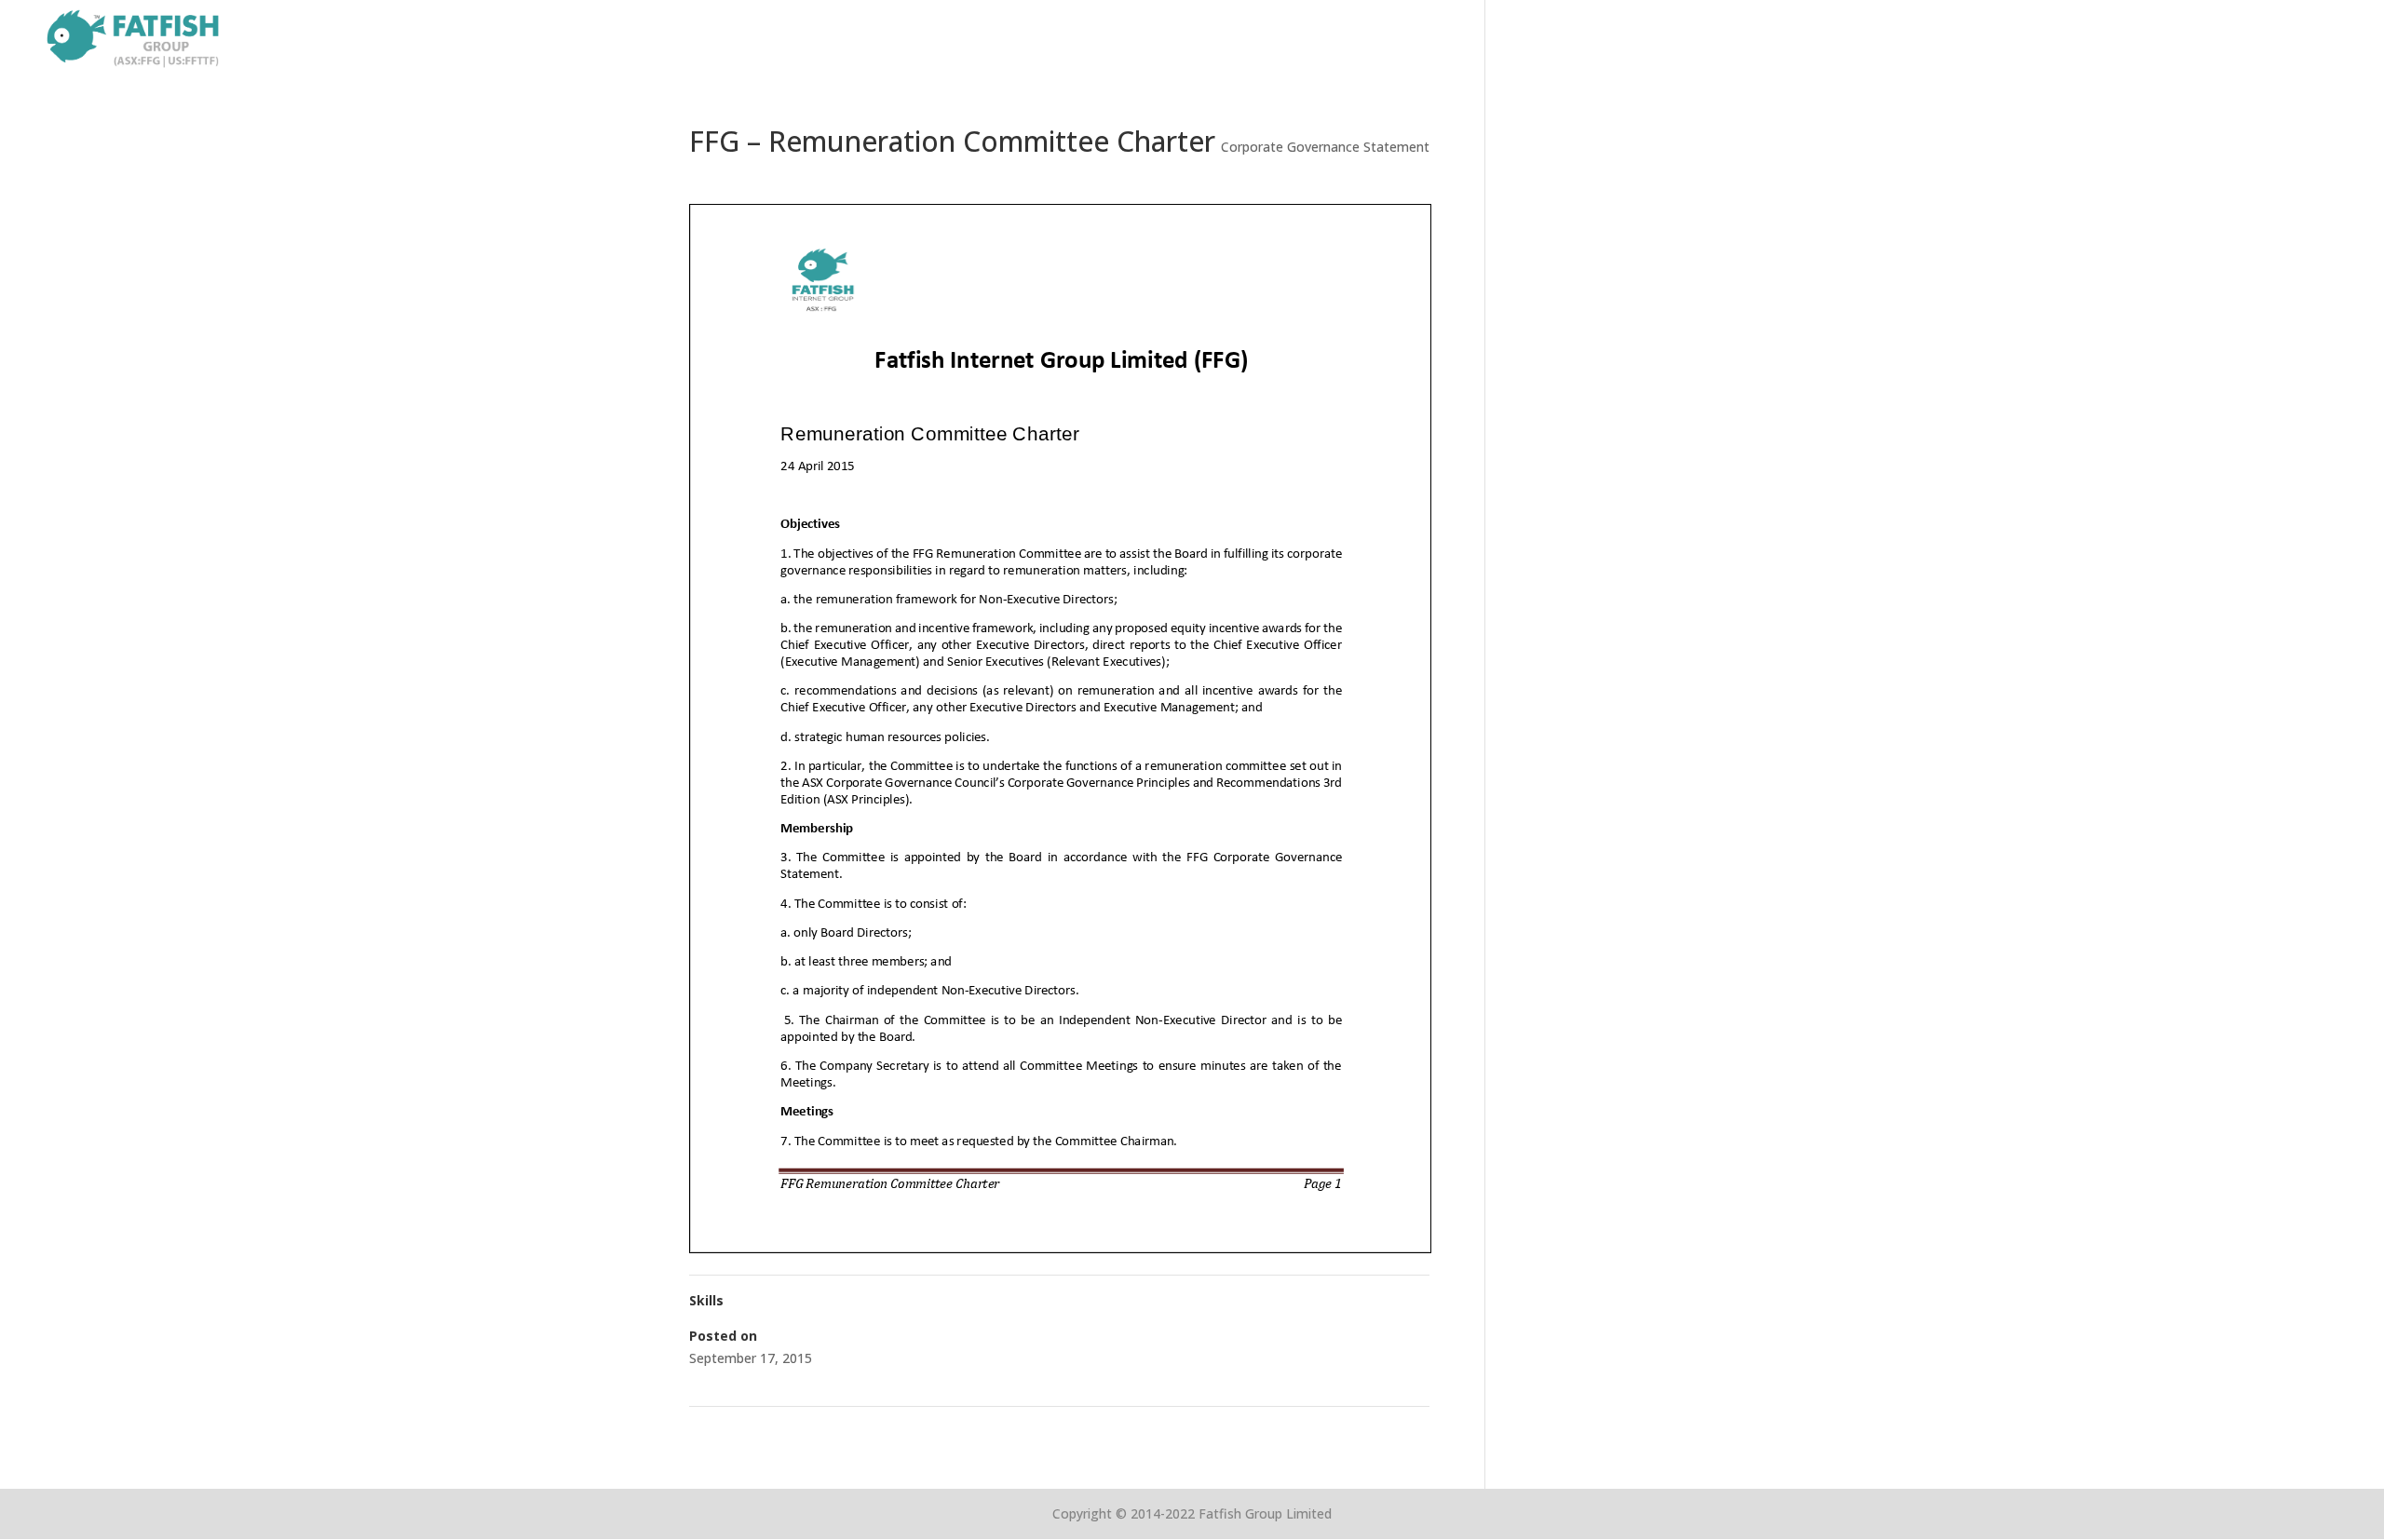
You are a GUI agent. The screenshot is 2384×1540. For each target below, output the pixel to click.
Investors (2173, 39)
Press (2251, 39)
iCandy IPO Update (754, 1431)
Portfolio (2081, 39)
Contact (2325, 39)
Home (1912, 39)
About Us (1991, 39)
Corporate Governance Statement (1325, 147)
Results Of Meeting (1363, 1431)
